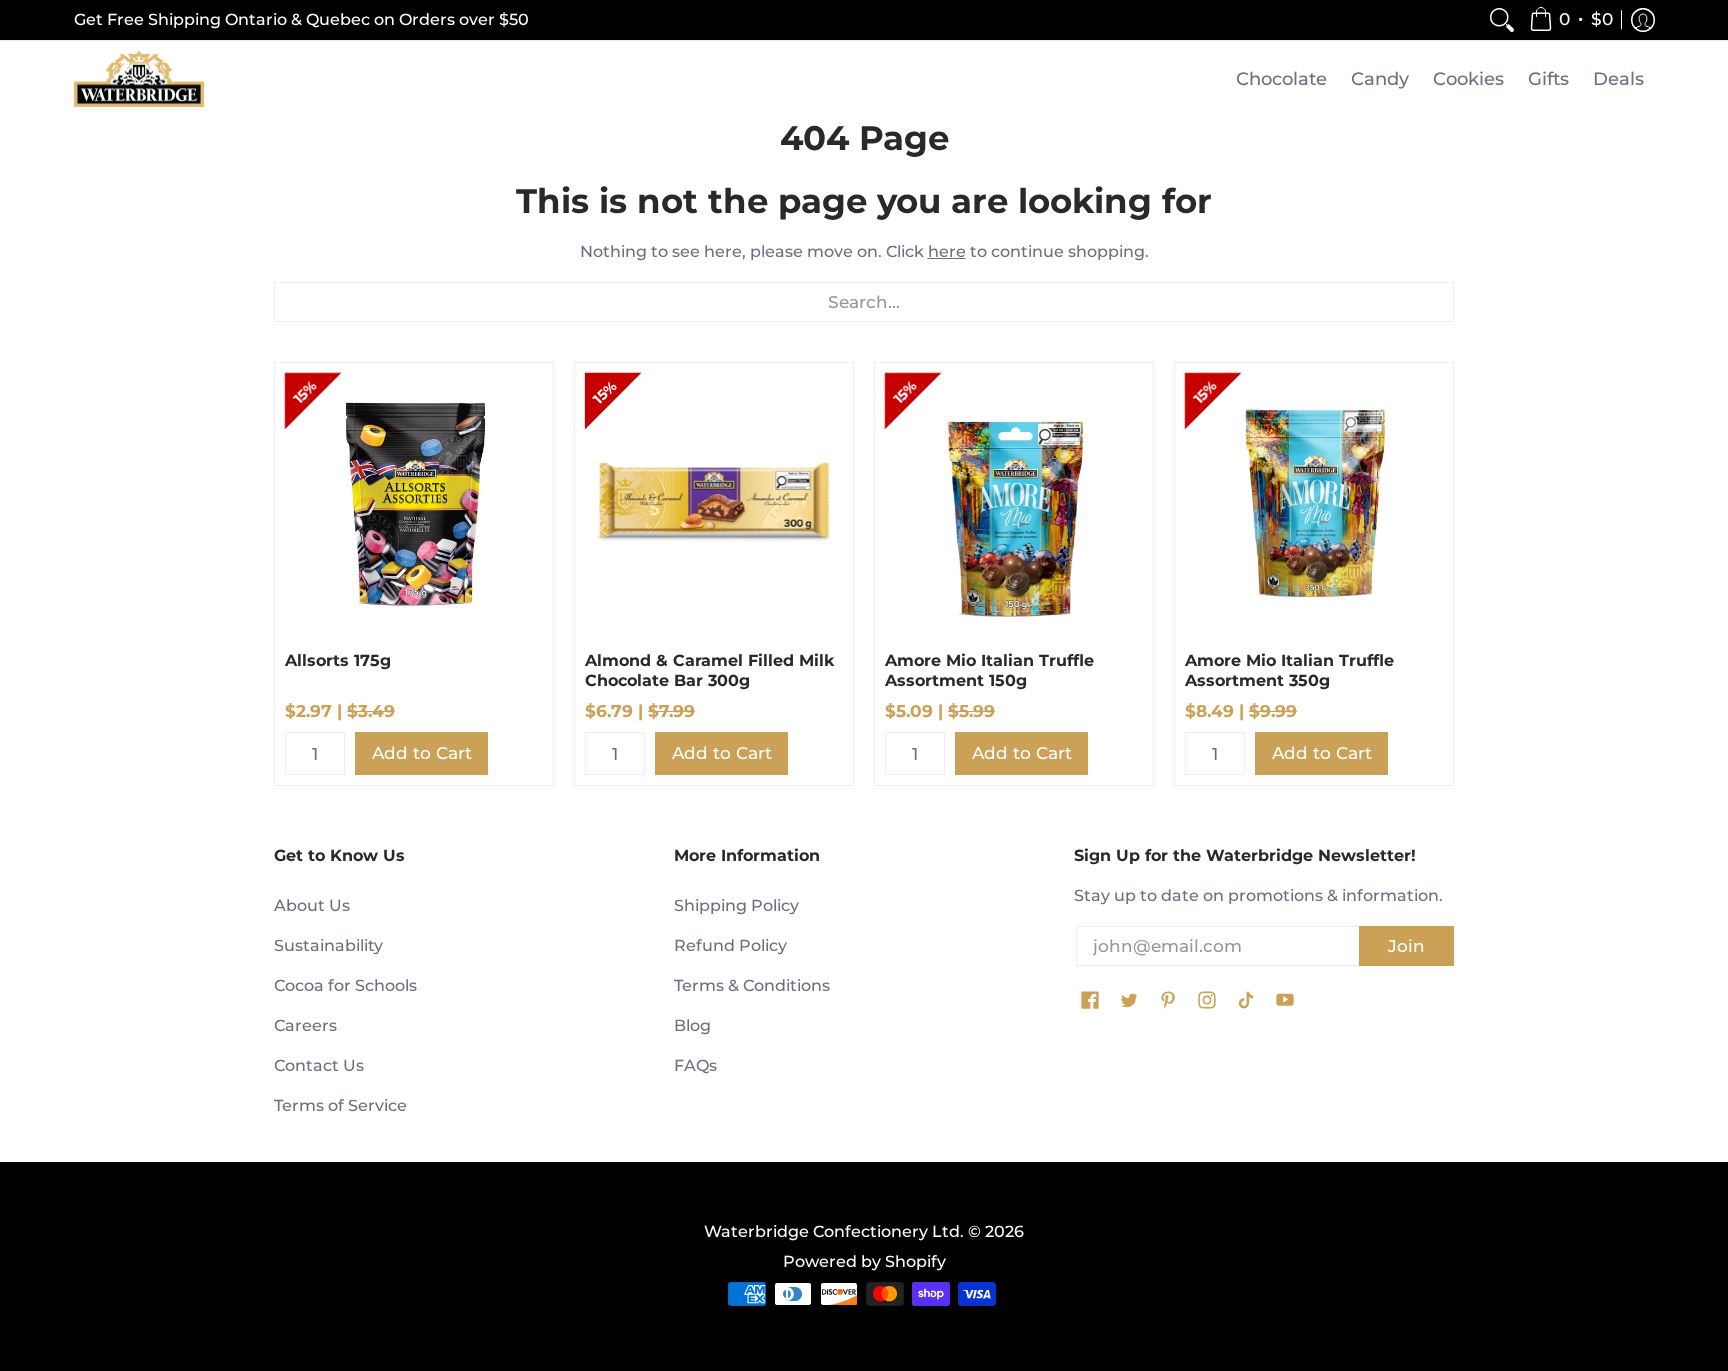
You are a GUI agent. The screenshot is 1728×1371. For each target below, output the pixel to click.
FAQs (695, 1065)
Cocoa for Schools (345, 985)
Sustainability (328, 945)
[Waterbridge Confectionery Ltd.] (139, 79)
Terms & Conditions (752, 985)
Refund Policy (730, 945)
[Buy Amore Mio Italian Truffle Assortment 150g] (1014, 502)
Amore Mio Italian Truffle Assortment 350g (1289, 670)
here (947, 251)
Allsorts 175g (338, 660)
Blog (692, 1025)
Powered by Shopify (864, 1261)
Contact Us (319, 1065)
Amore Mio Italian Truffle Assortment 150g (989, 670)
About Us (312, 905)
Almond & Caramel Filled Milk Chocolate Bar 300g (709, 670)
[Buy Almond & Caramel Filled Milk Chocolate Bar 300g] (714, 502)
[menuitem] (1502, 20)
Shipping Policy (736, 905)
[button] (1571, 20)
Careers (305, 1025)
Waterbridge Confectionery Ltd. (834, 1231)
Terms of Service (340, 1105)
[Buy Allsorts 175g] (414, 502)
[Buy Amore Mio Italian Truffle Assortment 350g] (1314, 502)
